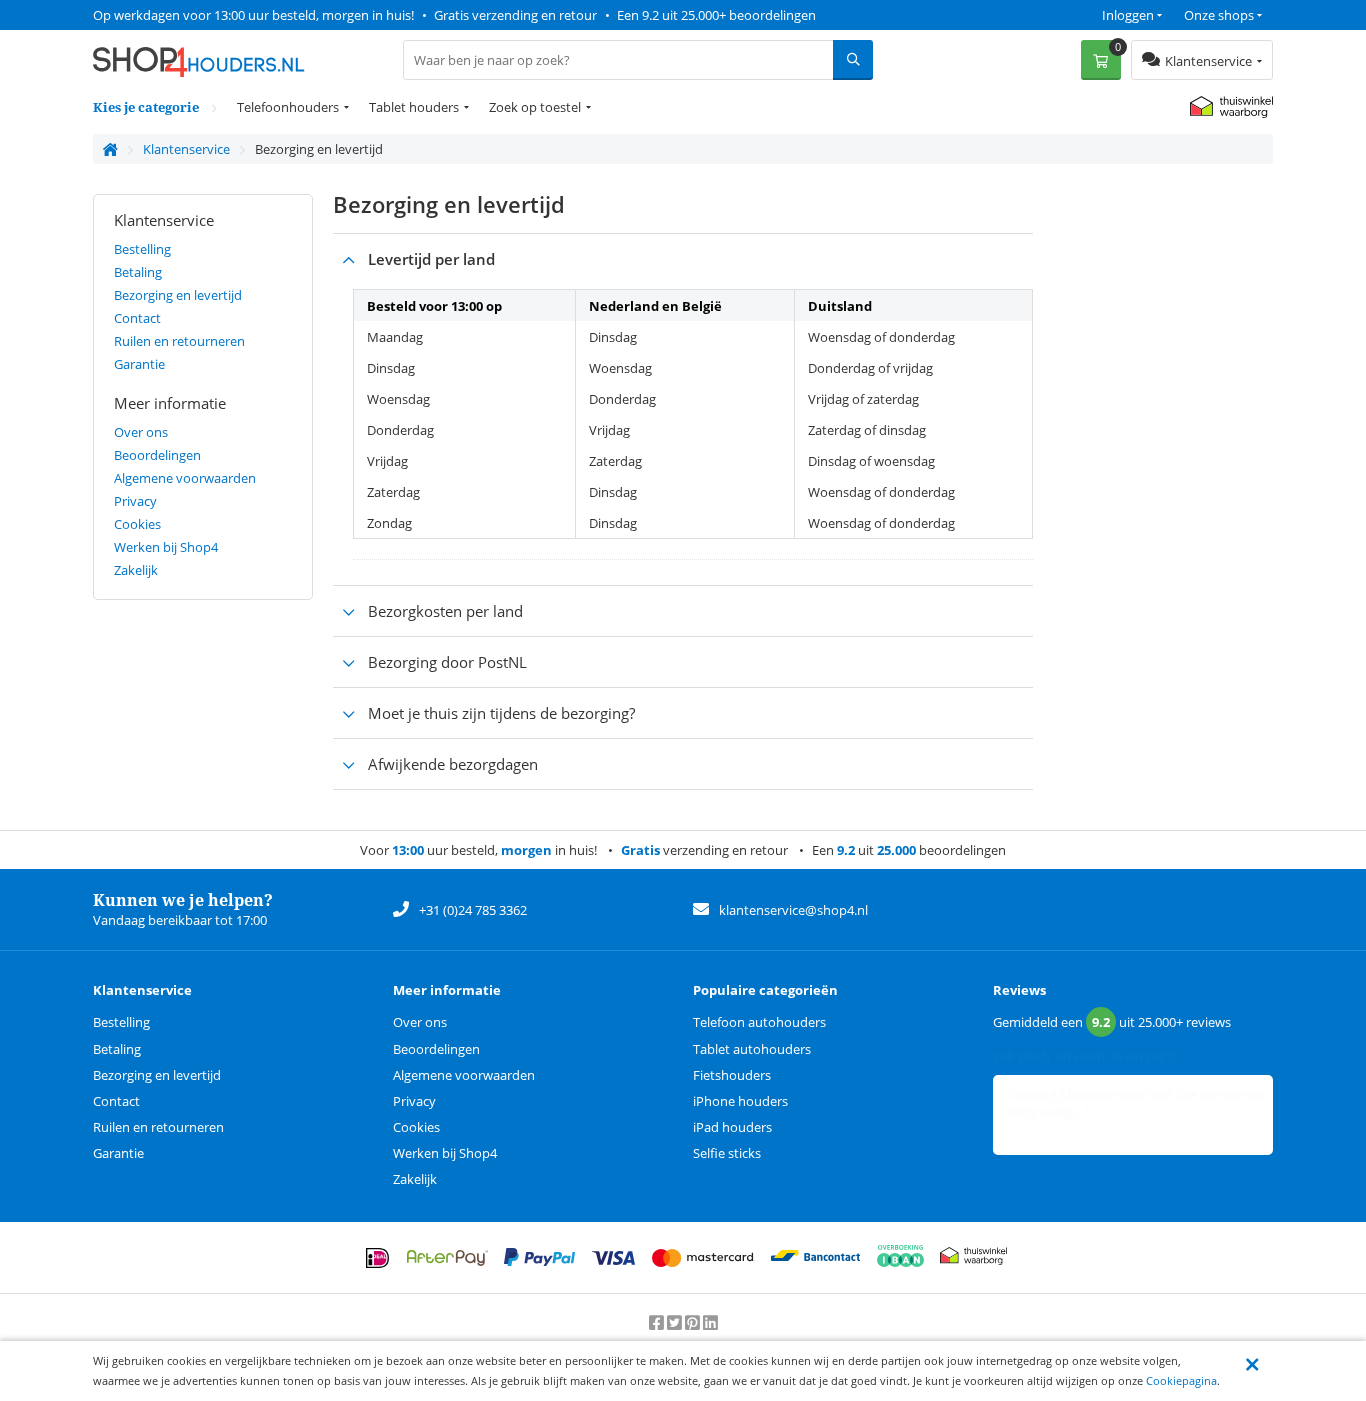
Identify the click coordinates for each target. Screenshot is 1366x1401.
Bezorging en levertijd (178, 295)
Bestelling (142, 249)
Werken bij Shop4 (166, 547)
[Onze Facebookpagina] (658, 1323)
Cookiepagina (1181, 1380)
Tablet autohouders (752, 1049)
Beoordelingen (157, 455)
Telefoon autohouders (759, 1022)
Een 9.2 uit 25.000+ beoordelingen (716, 15)
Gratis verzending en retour (515, 15)
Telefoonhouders (288, 107)
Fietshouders (732, 1075)
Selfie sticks (727, 1153)
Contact (137, 318)
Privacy (135, 501)
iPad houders (732, 1127)
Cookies (137, 524)
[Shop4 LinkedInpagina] (710, 1323)
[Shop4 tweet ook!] (676, 1323)
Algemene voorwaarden (185, 478)
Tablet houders (414, 107)
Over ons (141, 432)
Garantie (139, 364)
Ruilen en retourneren (179, 341)
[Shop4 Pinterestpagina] (694, 1323)
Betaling (138, 272)
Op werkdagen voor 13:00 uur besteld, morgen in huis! (253, 15)
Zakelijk (136, 570)
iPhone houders (740, 1101)
